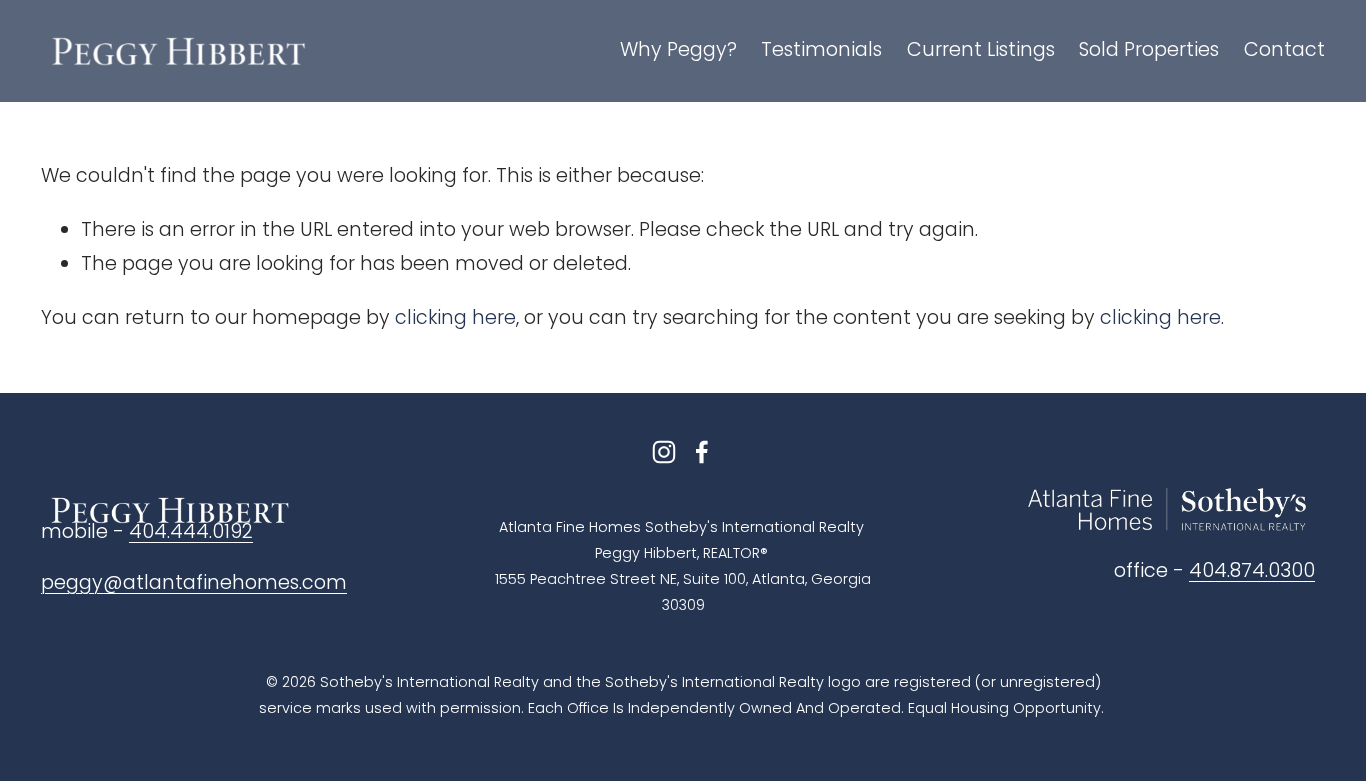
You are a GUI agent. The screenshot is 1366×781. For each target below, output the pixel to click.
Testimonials (821, 49)
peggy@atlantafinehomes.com (194, 582)
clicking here (455, 317)
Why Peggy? (678, 49)
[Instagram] (664, 452)
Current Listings (981, 49)
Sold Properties (1149, 49)
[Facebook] (702, 452)
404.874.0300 (1252, 570)
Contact (1284, 49)
